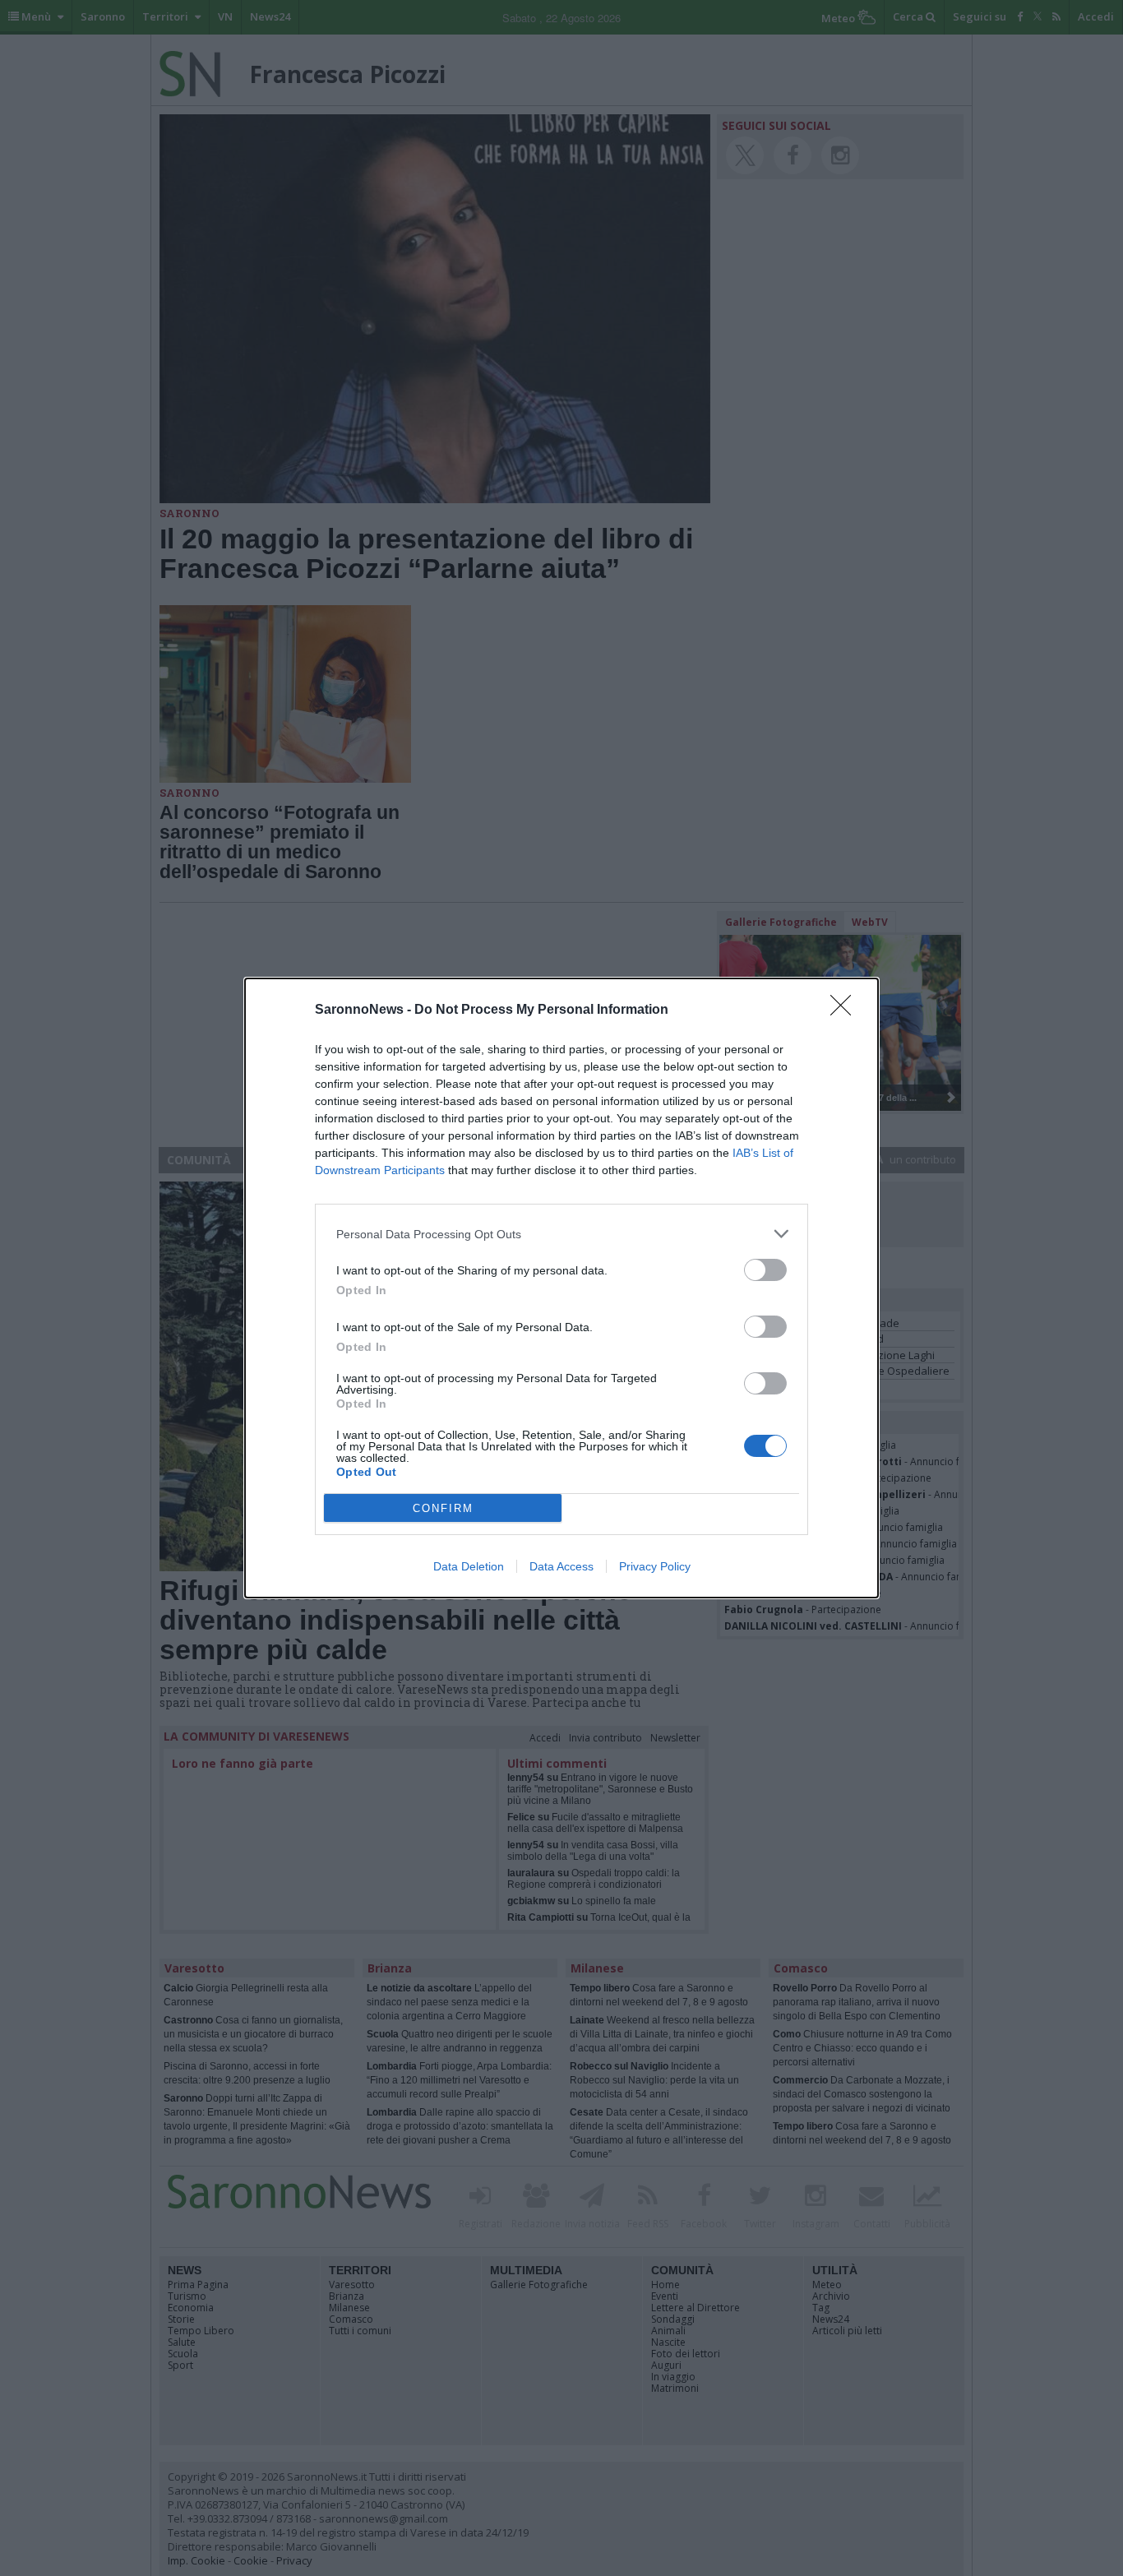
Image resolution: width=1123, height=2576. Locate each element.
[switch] (765, 1270)
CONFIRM (443, 1508)
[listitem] (561, 1234)
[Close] (846, 1011)
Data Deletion (469, 1566)
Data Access (561, 1566)
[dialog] (561, 1288)
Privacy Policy (655, 1566)
